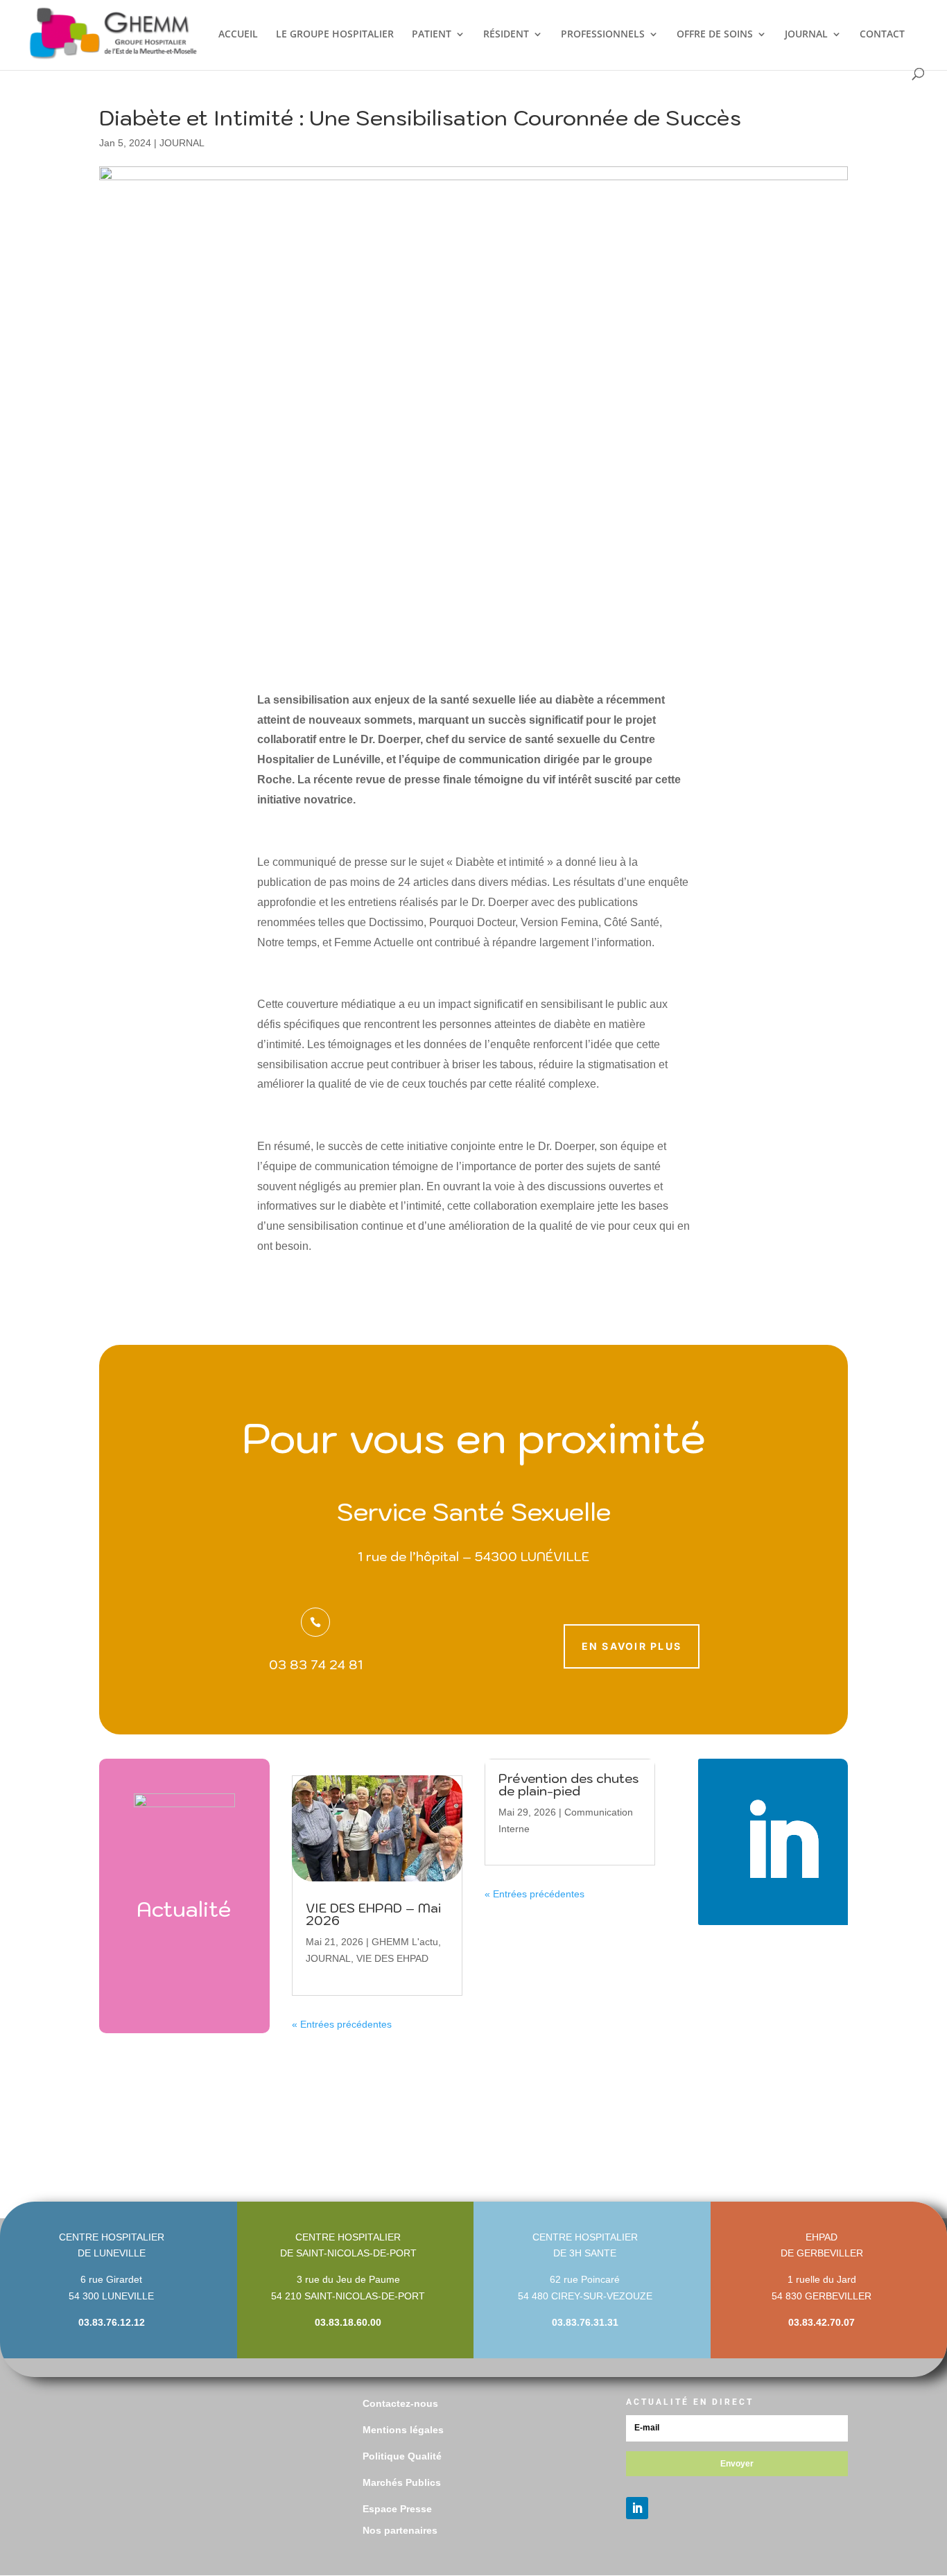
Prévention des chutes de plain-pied (568, 1785)
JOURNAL (806, 35)
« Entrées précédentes (342, 2024)
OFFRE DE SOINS (715, 35)
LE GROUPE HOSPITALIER (335, 35)
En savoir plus (632, 1646)
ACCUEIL (238, 35)
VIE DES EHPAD (392, 1958)
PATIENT (432, 35)
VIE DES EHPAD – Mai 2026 (373, 1914)
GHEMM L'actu (405, 1942)
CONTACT (882, 35)
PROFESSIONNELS (603, 35)
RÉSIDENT (506, 35)
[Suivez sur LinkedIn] (781, 1842)
